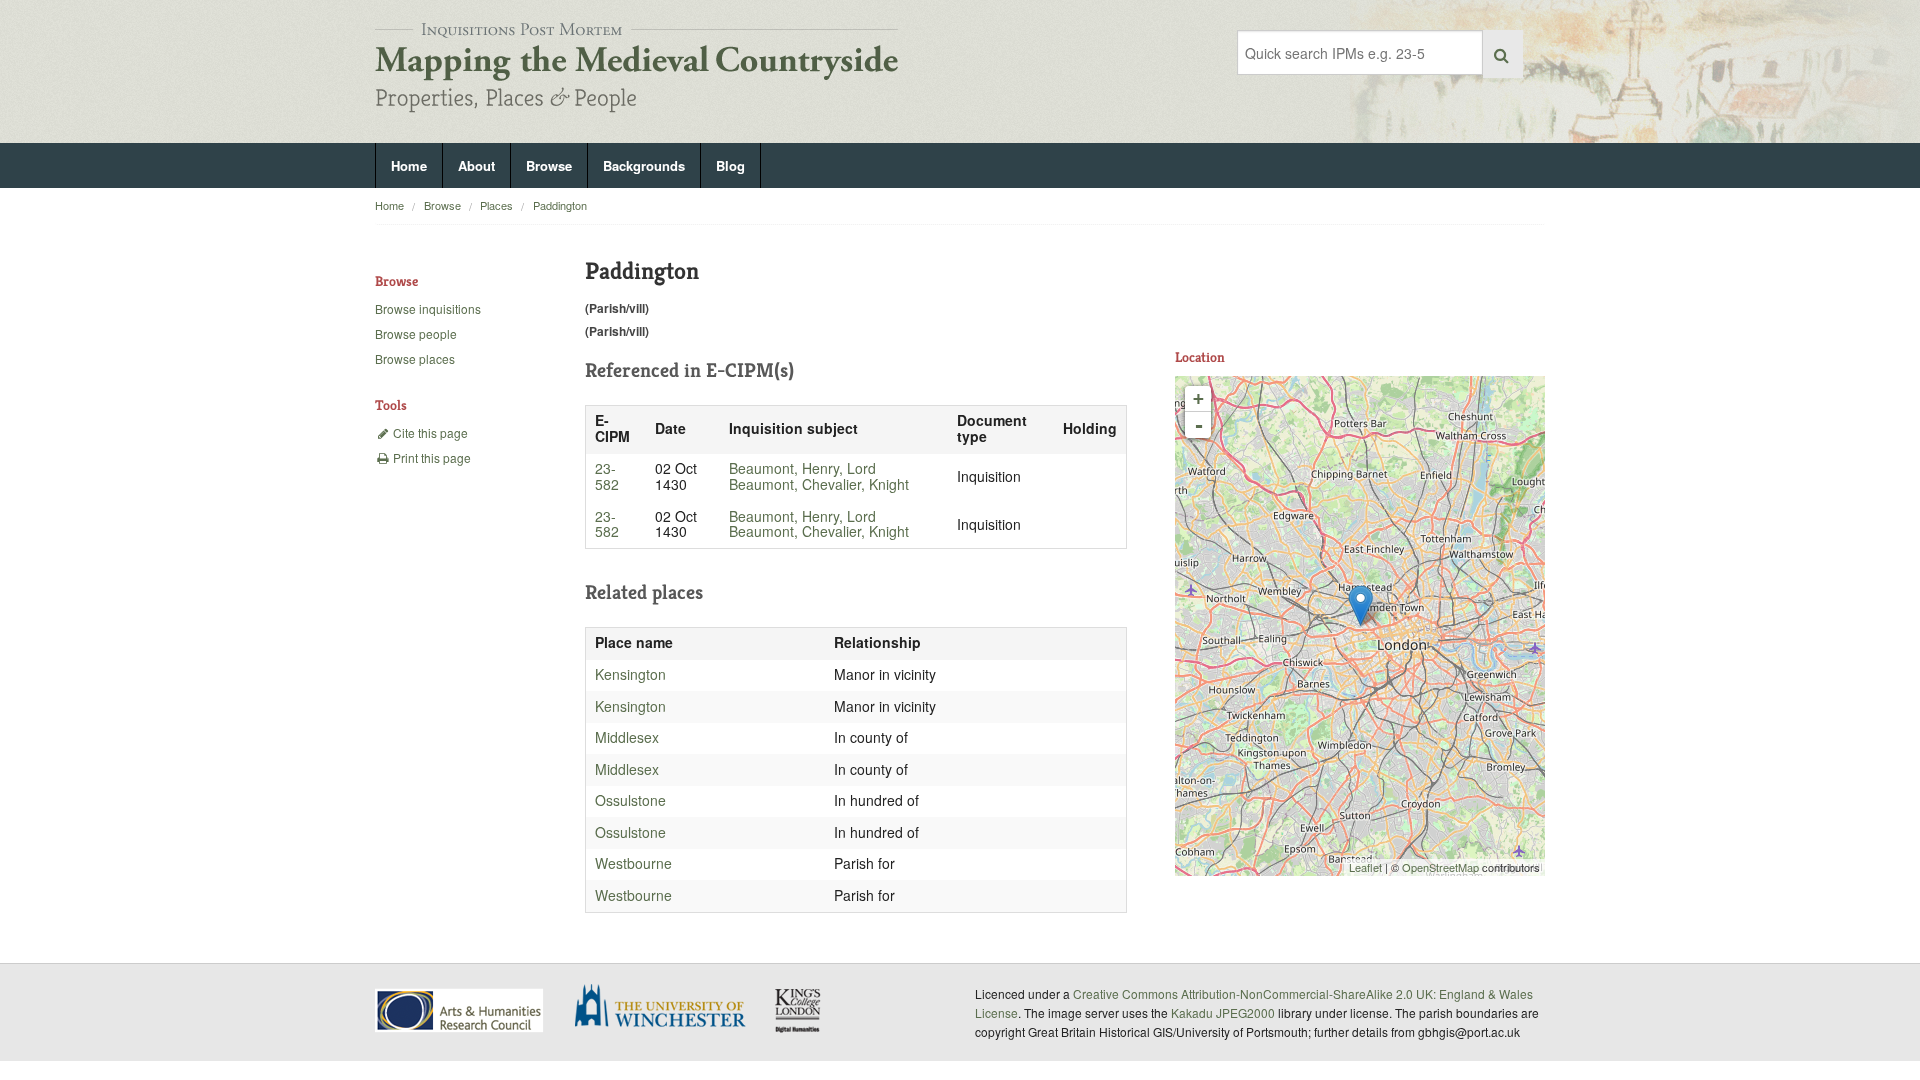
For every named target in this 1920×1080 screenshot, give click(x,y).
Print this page (430, 457)
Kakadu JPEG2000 (1223, 1012)
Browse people (416, 333)
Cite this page (429, 432)
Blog (730, 165)
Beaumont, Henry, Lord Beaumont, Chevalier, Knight (819, 476)
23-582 (607, 476)
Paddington (560, 205)
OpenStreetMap (1440, 867)
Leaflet (1365, 867)
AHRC (460, 1010)
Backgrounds (644, 165)
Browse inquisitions (428, 308)
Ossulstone (630, 800)
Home (409, 165)
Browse (549, 165)
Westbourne (633, 863)
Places (496, 205)
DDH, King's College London (799, 1010)
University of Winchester (668, 1008)
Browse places (415, 358)
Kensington (630, 674)
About (476, 165)
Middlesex (627, 737)
